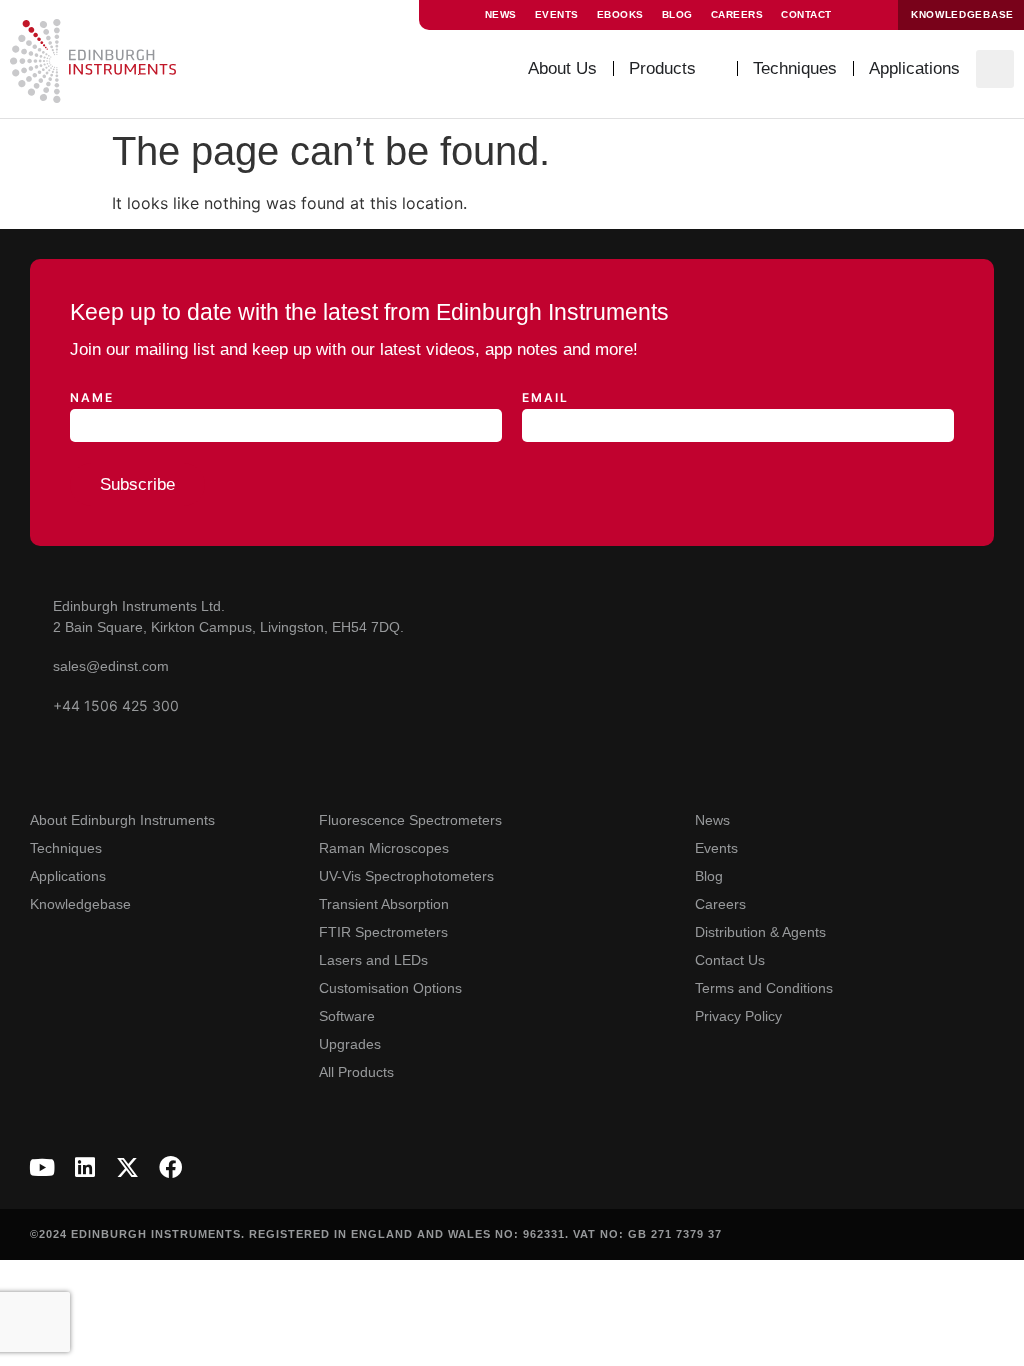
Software (347, 1016)
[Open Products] (711, 69)
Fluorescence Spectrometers (410, 820)
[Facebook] (170, 1167)
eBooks (620, 14)
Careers (737, 14)
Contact (806, 14)
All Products (356, 1072)
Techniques (66, 848)
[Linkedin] (84, 1167)
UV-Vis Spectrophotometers (406, 876)
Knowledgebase (80, 904)
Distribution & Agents (760, 932)
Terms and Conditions (764, 988)
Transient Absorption (384, 904)
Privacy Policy (738, 1016)
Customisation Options (390, 988)
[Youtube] (41, 1167)
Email (545, 398)
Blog (677, 14)
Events (557, 14)
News (501, 14)
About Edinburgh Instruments (122, 820)
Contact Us (730, 960)
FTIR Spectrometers (383, 932)
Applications (68, 876)
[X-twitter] (127, 1167)
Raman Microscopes (384, 848)
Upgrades (350, 1044)
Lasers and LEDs (373, 960)
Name (92, 398)
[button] (995, 69)
